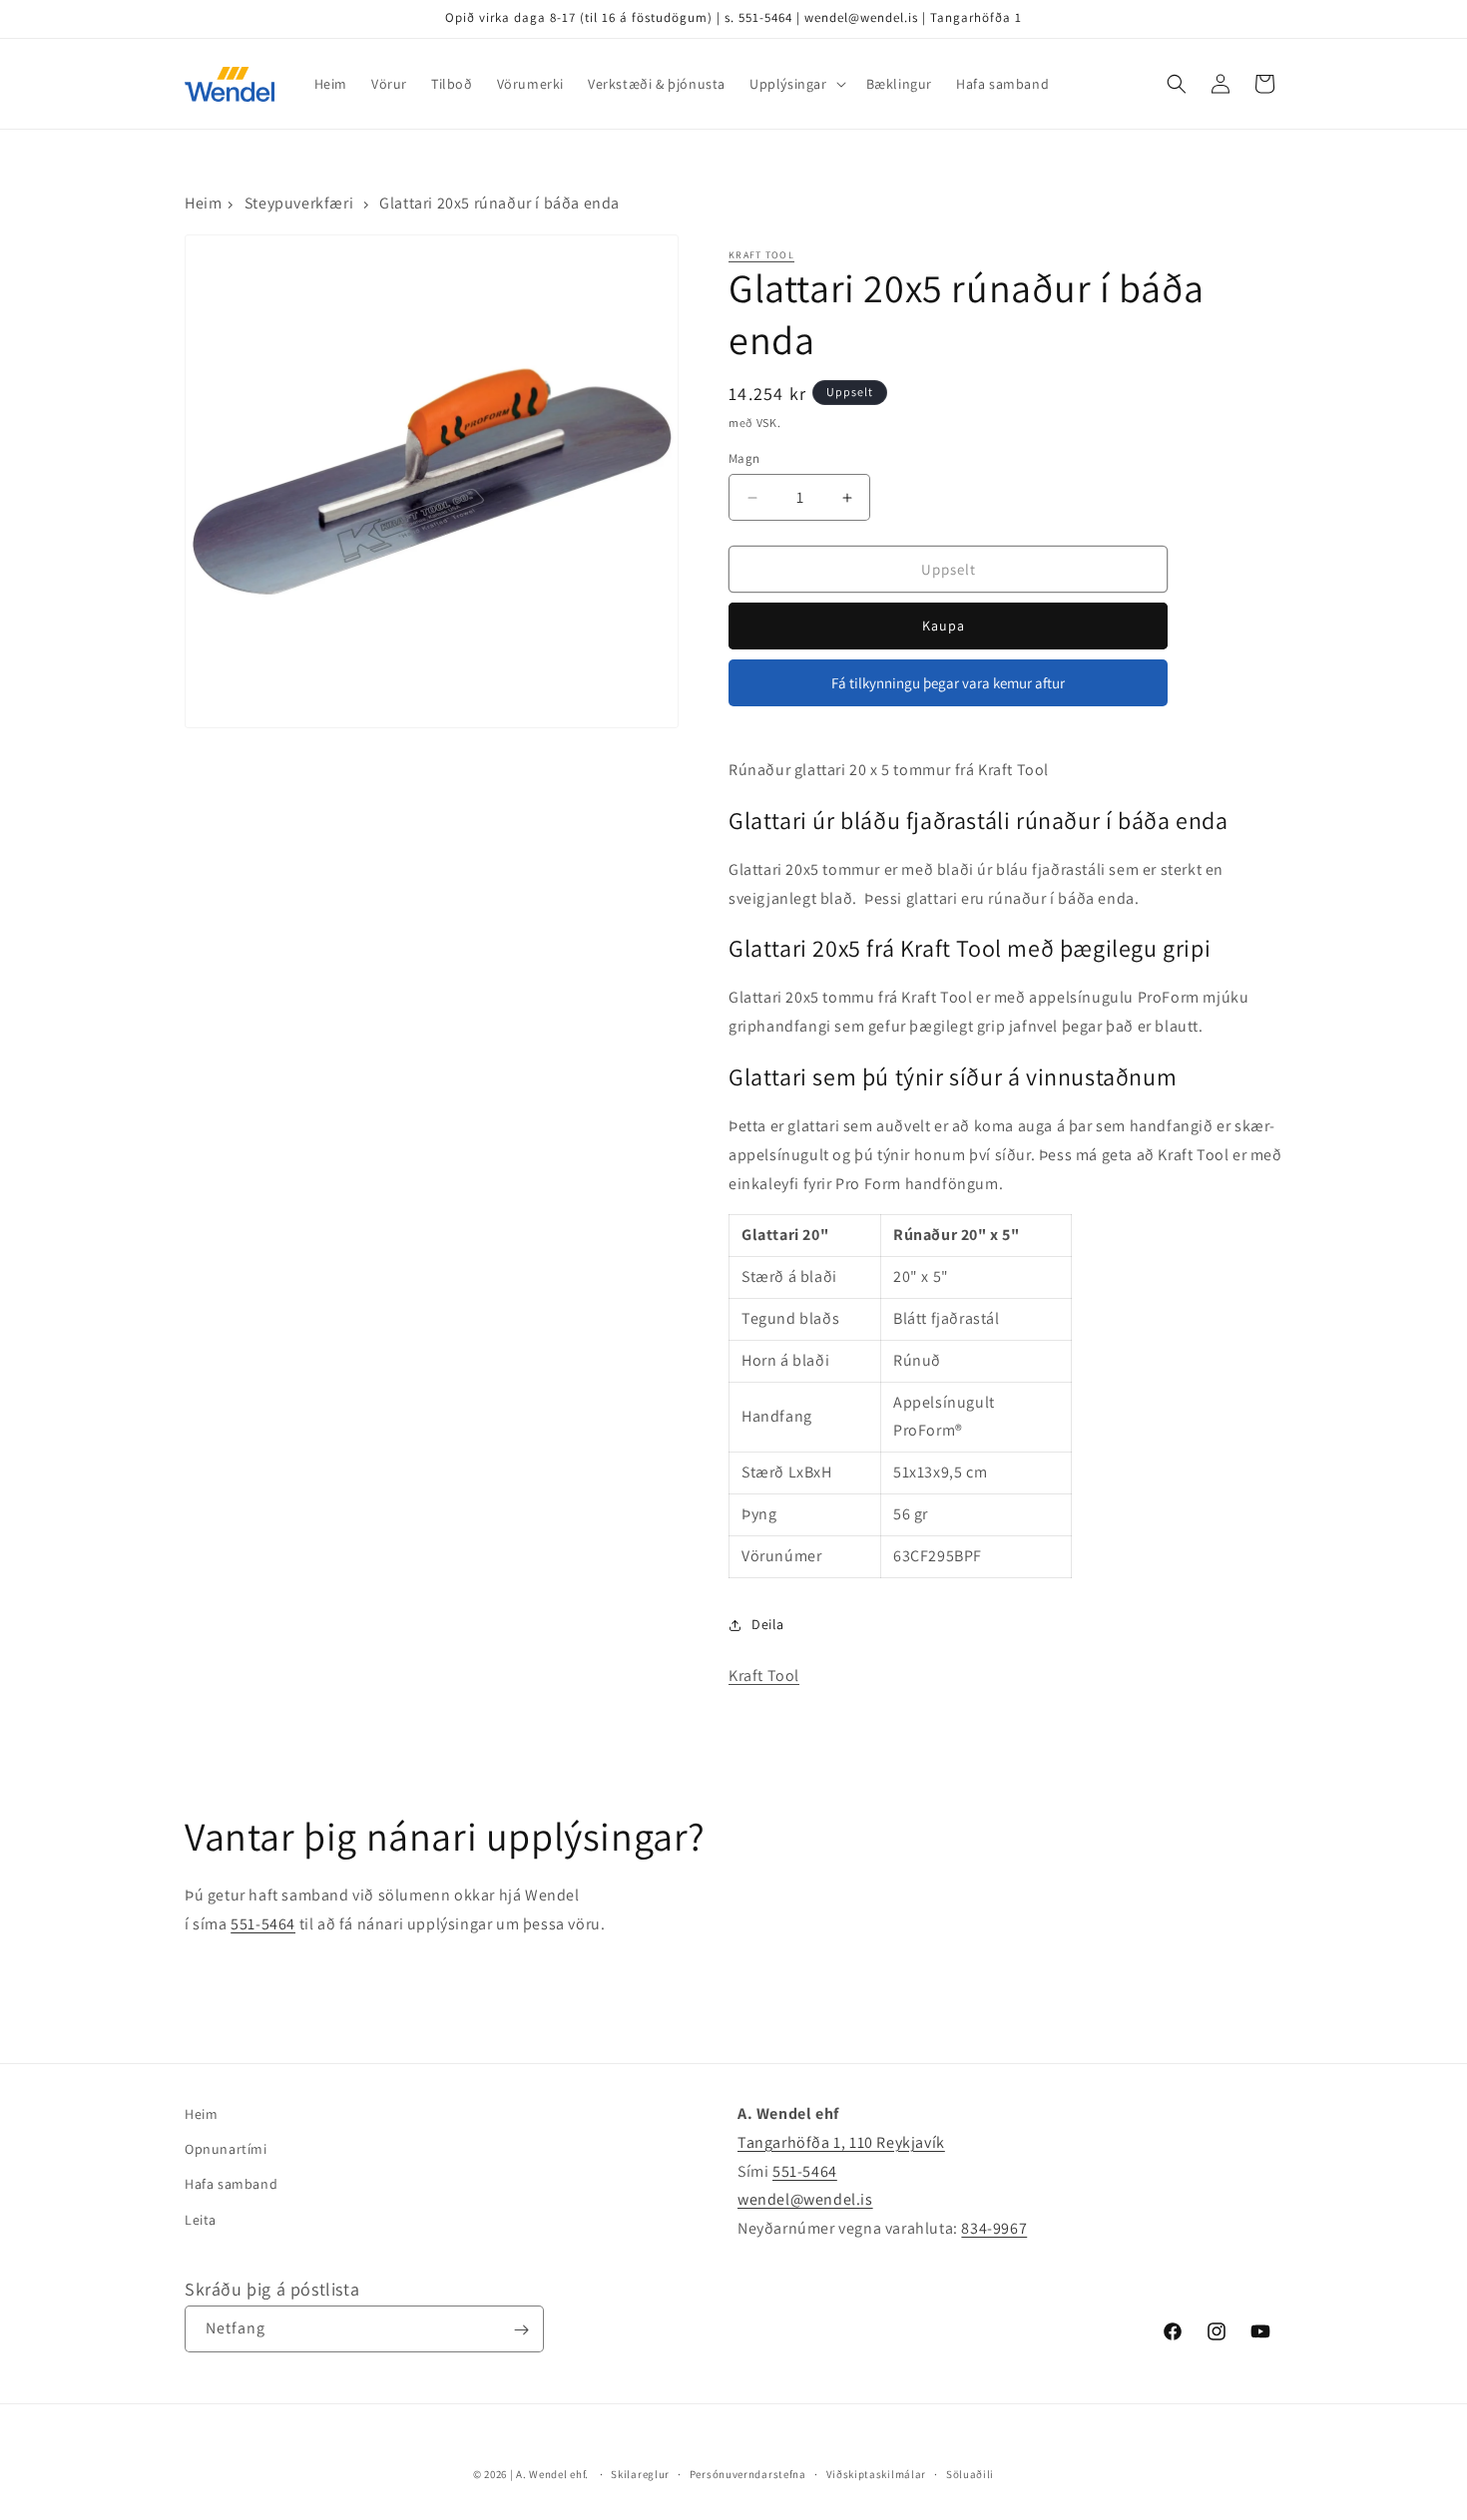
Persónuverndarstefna (748, 2473)
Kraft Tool (761, 255)
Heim (203, 203)
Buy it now (948, 626)
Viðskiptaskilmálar (877, 2473)
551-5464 (263, 1924)
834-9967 (994, 2228)
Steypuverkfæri (299, 203)
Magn (744, 458)
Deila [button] (768, 1624)
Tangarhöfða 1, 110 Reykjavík (841, 2142)
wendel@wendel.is (805, 2200)
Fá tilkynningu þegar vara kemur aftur (948, 683)
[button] (796, 84)
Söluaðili (970, 2473)
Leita (201, 2220)
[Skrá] (521, 2330)
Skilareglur (640, 2473)
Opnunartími (226, 2149)
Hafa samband (231, 2185)
